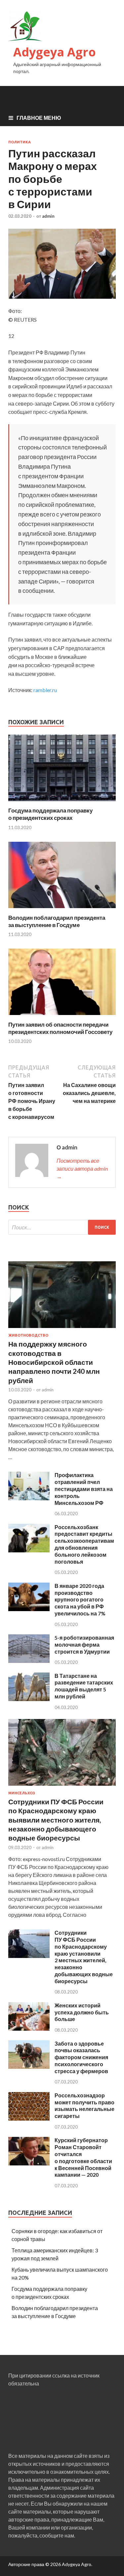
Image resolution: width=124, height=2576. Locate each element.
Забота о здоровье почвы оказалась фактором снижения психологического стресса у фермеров (81, 2057)
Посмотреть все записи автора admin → (82, 1169)
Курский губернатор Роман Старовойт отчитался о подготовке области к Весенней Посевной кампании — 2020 (83, 2157)
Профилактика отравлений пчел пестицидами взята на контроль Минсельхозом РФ (84, 1489)
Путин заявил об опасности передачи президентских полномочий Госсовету (60, 1028)
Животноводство (28, 1335)
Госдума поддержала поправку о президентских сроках (50, 814)
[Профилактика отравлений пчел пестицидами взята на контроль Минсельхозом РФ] (29, 1498)
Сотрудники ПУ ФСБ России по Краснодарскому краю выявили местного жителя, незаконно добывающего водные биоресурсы (56, 1820)
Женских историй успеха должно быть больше (82, 2012)
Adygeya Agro (55, 52)
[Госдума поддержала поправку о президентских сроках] (62, 803)
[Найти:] (62, 1227)
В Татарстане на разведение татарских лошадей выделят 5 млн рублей (84, 1686)
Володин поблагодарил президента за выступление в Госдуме (57, 921)
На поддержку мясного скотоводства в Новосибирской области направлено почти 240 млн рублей (54, 1362)
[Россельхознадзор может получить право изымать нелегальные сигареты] (29, 2118)
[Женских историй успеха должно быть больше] (29, 2029)
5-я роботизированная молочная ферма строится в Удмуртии (84, 1644)
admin (48, 216)
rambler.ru (45, 690)
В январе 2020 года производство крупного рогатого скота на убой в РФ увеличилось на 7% (80, 1600)
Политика (20, 142)
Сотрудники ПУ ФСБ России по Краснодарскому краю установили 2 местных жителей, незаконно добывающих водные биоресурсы (84, 1957)
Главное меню (39, 118)
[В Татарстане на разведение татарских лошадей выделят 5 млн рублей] (29, 1699)
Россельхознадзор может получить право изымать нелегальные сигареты (84, 2106)
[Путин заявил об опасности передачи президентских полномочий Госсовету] (62, 1017)
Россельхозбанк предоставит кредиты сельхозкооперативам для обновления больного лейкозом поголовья (84, 1544)
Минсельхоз (22, 1793)
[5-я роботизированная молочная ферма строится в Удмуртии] (29, 1661)
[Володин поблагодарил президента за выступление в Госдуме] (62, 910)
